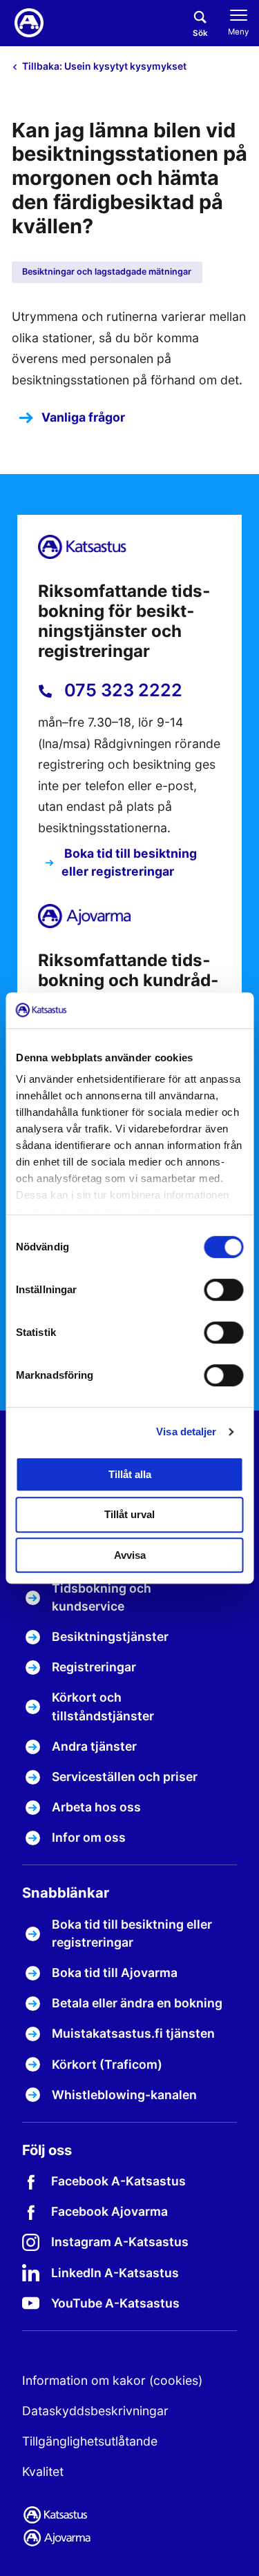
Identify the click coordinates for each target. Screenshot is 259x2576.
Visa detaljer (186, 1432)
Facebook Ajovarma (109, 2211)
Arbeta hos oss (96, 1807)
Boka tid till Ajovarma (115, 1973)
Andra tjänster (94, 1746)
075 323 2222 (121, 690)
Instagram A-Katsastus (120, 2242)
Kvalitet (43, 2471)
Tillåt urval (129, 1514)
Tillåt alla (130, 1474)
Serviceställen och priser (125, 1777)
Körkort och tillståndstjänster (103, 1706)
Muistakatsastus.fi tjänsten (133, 2033)
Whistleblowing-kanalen (124, 2095)
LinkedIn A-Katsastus (115, 2273)
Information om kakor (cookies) (112, 2380)
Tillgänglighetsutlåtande (90, 2441)
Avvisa (130, 1555)
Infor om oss (89, 1837)
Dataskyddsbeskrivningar (95, 2411)
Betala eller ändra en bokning (137, 2003)
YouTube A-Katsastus (115, 2303)
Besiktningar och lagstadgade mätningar (107, 272)
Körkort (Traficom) (107, 2064)
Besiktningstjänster (110, 1636)
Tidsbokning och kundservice (102, 1597)
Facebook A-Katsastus (118, 2181)
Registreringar (94, 1667)
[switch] (223, 1290)
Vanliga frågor (83, 417)
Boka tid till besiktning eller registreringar (129, 862)
